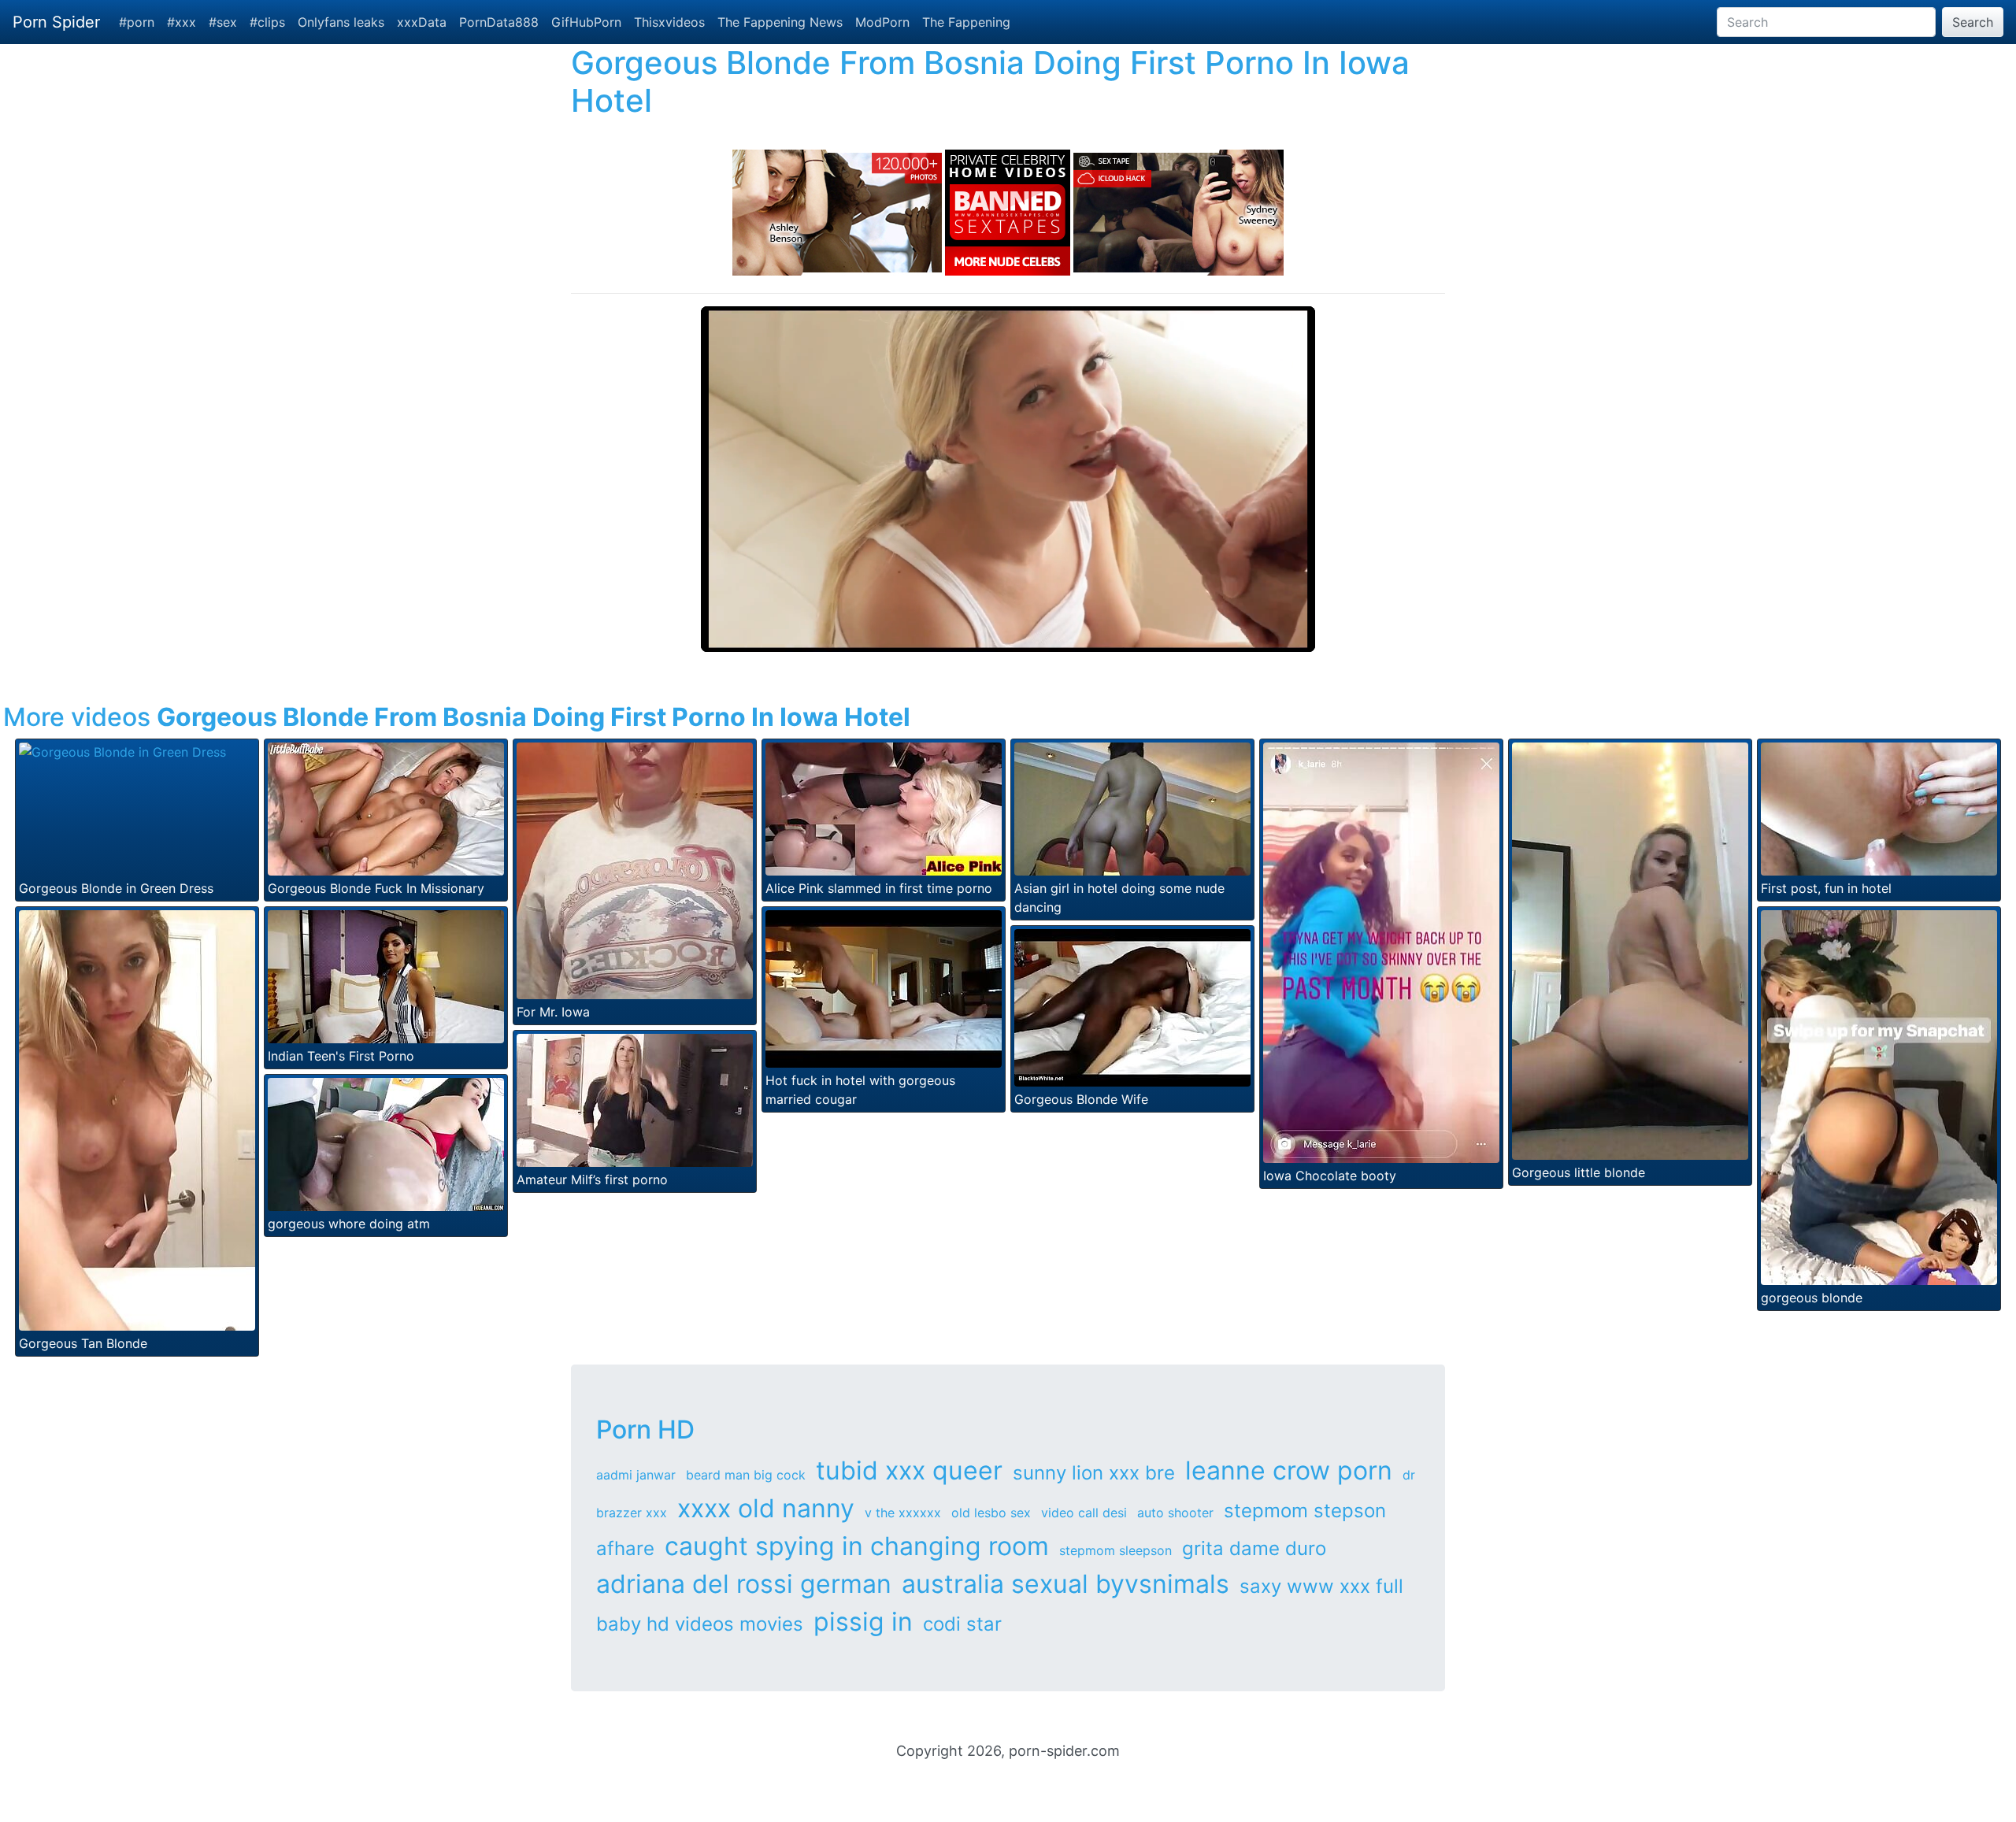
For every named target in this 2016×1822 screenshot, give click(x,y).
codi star (962, 1624)
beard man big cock (746, 1475)
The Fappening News (780, 22)
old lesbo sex (991, 1513)
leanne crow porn (1289, 1470)
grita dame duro (1254, 1548)
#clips (267, 22)
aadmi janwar (636, 1475)
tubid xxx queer (909, 1470)
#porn (137, 22)
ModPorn (882, 22)
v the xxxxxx (903, 1513)
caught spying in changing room (857, 1546)
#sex (223, 22)
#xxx (182, 22)
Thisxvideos (669, 22)
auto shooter (1175, 1513)
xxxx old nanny (766, 1508)
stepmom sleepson (1115, 1550)
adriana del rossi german (744, 1584)
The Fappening (966, 22)
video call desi (1084, 1513)
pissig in (863, 1622)
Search (1973, 22)
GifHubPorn (586, 22)
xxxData (422, 22)
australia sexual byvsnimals (1065, 1584)
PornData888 (499, 22)
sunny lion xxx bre (1094, 1473)
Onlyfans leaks (341, 22)
